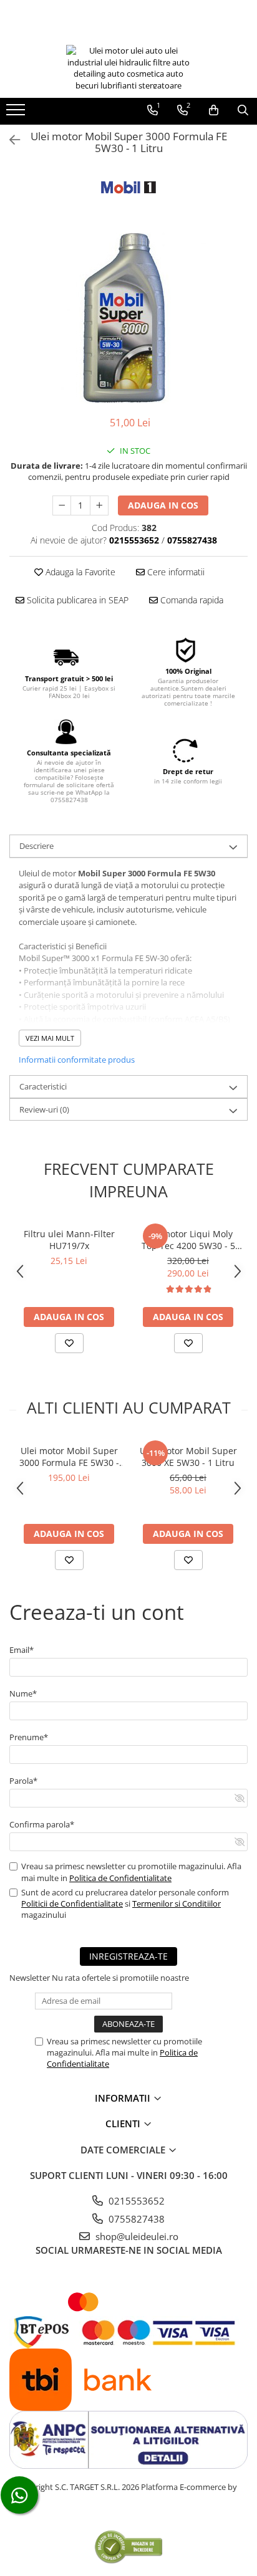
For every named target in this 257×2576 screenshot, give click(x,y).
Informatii (124, 2098)
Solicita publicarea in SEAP (76, 600)
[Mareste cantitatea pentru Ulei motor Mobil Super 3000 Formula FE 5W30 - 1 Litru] (99, 505)
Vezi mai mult (50, 1038)
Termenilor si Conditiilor (177, 1903)
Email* (22, 1650)
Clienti (124, 2124)
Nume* (23, 1693)
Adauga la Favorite (79, 572)
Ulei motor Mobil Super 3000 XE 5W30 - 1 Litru (188, 1457)
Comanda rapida (191, 600)
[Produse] (17, 113)
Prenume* (29, 1737)
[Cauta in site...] (243, 110)
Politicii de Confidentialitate (72, 1903)
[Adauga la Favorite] (69, 1343)
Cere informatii (175, 572)
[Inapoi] (9, 140)
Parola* (23, 1781)
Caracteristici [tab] (43, 1086)
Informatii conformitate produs (77, 1060)
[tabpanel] (128, 318)
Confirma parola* (42, 1824)
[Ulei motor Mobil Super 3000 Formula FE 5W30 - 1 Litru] (128, 318)
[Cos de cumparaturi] (214, 110)
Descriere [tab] (36, 846)
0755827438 (135, 2219)
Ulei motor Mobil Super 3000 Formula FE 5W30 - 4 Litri (69, 1457)
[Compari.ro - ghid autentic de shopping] (128, 2546)
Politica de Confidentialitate (120, 1878)
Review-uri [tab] (44, 1109)
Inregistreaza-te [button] (128, 1956)
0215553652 (135, 2201)
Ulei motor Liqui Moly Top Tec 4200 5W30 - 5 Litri (188, 1240)
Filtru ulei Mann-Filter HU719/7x (69, 1240)
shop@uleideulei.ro (136, 2236)
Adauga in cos (163, 505)
